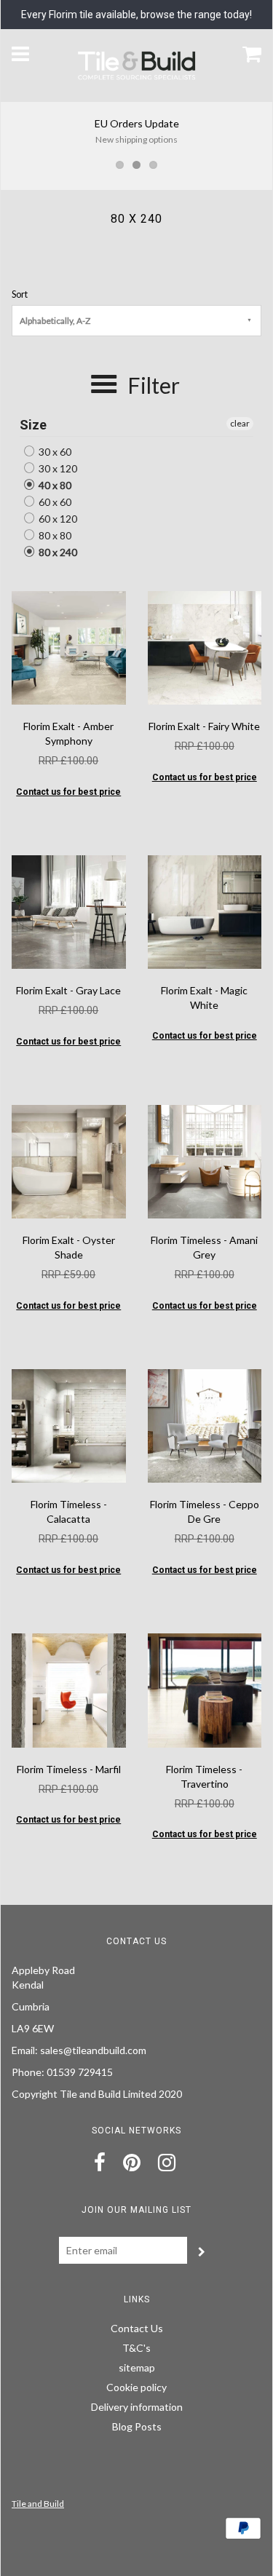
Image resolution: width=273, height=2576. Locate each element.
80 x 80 (54, 535)
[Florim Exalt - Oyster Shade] (69, 1161)
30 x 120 (57, 468)
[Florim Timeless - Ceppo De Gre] (205, 1425)
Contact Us (137, 2328)
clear (240, 423)
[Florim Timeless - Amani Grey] (205, 1161)
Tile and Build (38, 2504)
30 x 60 (54, 452)
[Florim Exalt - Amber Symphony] (69, 647)
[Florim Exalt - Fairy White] (205, 647)
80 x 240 (57, 552)
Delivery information (137, 2407)
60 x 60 (54, 502)
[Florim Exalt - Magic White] (205, 911)
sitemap (137, 2367)
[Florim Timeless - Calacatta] (69, 1425)
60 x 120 (57, 519)
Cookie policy (136, 2387)
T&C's (136, 2348)
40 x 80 (54, 485)
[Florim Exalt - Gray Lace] (69, 911)
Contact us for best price (68, 792)
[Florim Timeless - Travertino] (205, 1689)
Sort (20, 294)
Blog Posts (137, 2426)
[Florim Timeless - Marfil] (69, 1689)
